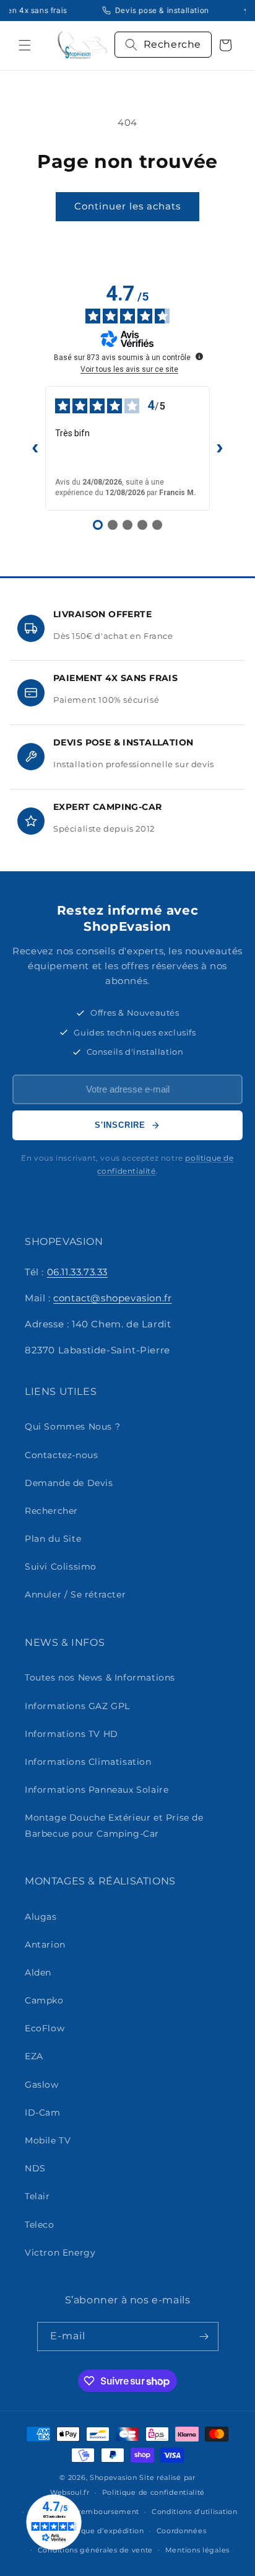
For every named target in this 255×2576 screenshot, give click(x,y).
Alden (38, 1972)
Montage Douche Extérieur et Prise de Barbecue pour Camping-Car (114, 1825)
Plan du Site (53, 1539)
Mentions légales (197, 2550)
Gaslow (42, 2085)
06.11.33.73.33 (77, 1272)
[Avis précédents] (35, 448)
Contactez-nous (61, 1455)
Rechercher (51, 1511)
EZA (34, 2056)
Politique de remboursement (84, 2512)
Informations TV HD (71, 1734)
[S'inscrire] (204, 2336)
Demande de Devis (69, 1483)
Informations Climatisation (88, 1762)
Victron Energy (60, 2253)
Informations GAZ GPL (77, 1706)
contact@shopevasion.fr (112, 1298)
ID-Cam (43, 2112)
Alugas (41, 1917)
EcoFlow (45, 2028)
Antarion (45, 1945)
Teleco (40, 2225)
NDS (35, 2168)
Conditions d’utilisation (195, 2512)
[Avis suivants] (220, 448)
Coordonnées (182, 2531)
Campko (44, 2000)
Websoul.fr (70, 2492)
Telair (37, 2196)
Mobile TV (48, 2140)
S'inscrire (120, 1125)
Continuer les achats (127, 206)
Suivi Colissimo (61, 1567)
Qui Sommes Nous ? (72, 1426)
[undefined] (199, 356)
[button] (25, 45)
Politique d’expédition (102, 2531)
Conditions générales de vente (95, 2550)
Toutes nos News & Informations (100, 1677)
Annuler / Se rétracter (75, 1594)
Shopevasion (114, 2477)
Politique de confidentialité (154, 2492)
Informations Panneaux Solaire (97, 1790)
